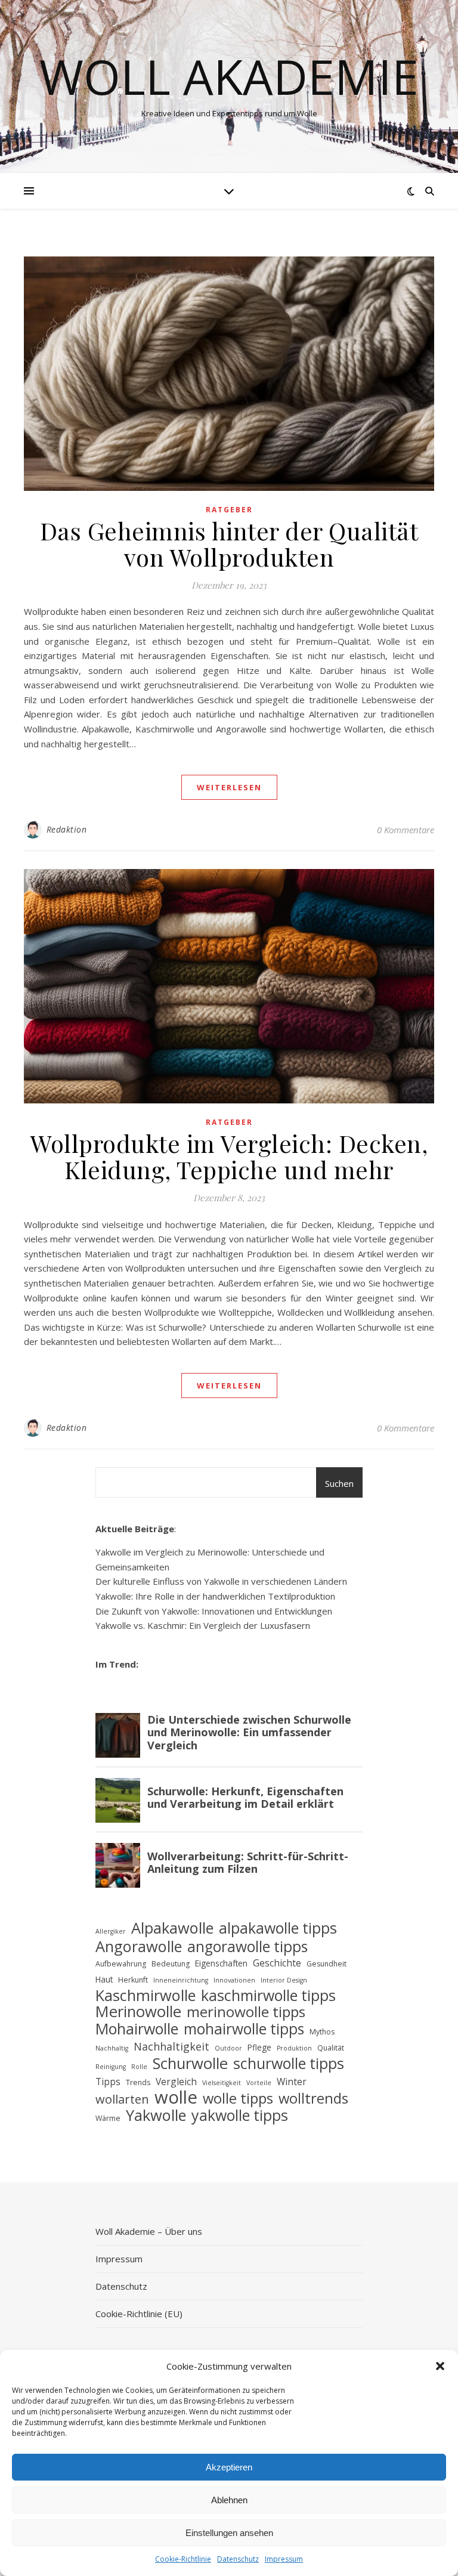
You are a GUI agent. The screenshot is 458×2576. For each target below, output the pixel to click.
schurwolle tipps (289, 2063)
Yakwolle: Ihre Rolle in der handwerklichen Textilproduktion (215, 1596)
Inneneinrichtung (181, 1980)
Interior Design (284, 1980)
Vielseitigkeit (222, 2083)
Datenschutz (238, 2559)
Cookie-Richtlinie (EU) (139, 2314)
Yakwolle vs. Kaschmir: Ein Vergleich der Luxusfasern (203, 1625)
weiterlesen (229, 787)
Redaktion (67, 829)
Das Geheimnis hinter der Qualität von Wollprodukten (229, 544)
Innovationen (234, 1980)
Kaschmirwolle (146, 1995)
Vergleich (176, 2082)
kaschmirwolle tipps (268, 1995)
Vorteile (259, 2083)
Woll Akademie (229, 76)
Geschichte (277, 1963)
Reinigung (111, 2067)
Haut (104, 1979)
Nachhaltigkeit (171, 2046)
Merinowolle (138, 2012)
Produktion (294, 2048)
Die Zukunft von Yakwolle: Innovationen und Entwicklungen (214, 1611)
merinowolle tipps (246, 2012)
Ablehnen (229, 2500)
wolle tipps (238, 2099)
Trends (138, 2082)
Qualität (331, 2048)
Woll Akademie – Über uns (149, 2231)
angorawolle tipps (247, 1947)
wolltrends (313, 2099)
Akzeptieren (229, 2467)
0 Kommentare (406, 830)
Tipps (108, 2082)
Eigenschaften (221, 1963)
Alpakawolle (172, 1928)
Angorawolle (139, 1946)
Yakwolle (156, 2115)
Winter (292, 2082)
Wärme (108, 2118)
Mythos (322, 2032)
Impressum (284, 2559)
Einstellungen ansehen (229, 2533)
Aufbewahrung (121, 1964)
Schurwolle (190, 2064)
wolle (176, 2097)
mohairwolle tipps (244, 2029)
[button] (440, 2366)
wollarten (122, 2100)
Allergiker (111, 1931)
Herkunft (133, 1980)
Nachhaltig (112, 2048)
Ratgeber (229, 510)
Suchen (339, 1483)
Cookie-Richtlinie (183, 2559)
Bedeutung (171, 1964)
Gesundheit (327, 1964)
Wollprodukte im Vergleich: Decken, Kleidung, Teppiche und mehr (229, 1156)
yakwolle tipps (240, 2115)
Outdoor (228, 2048)
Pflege (259, 2047)
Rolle (139, 2067)
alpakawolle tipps (278, 1928)
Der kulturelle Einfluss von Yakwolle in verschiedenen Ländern (221, 1581)
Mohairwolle (137, 2029)
